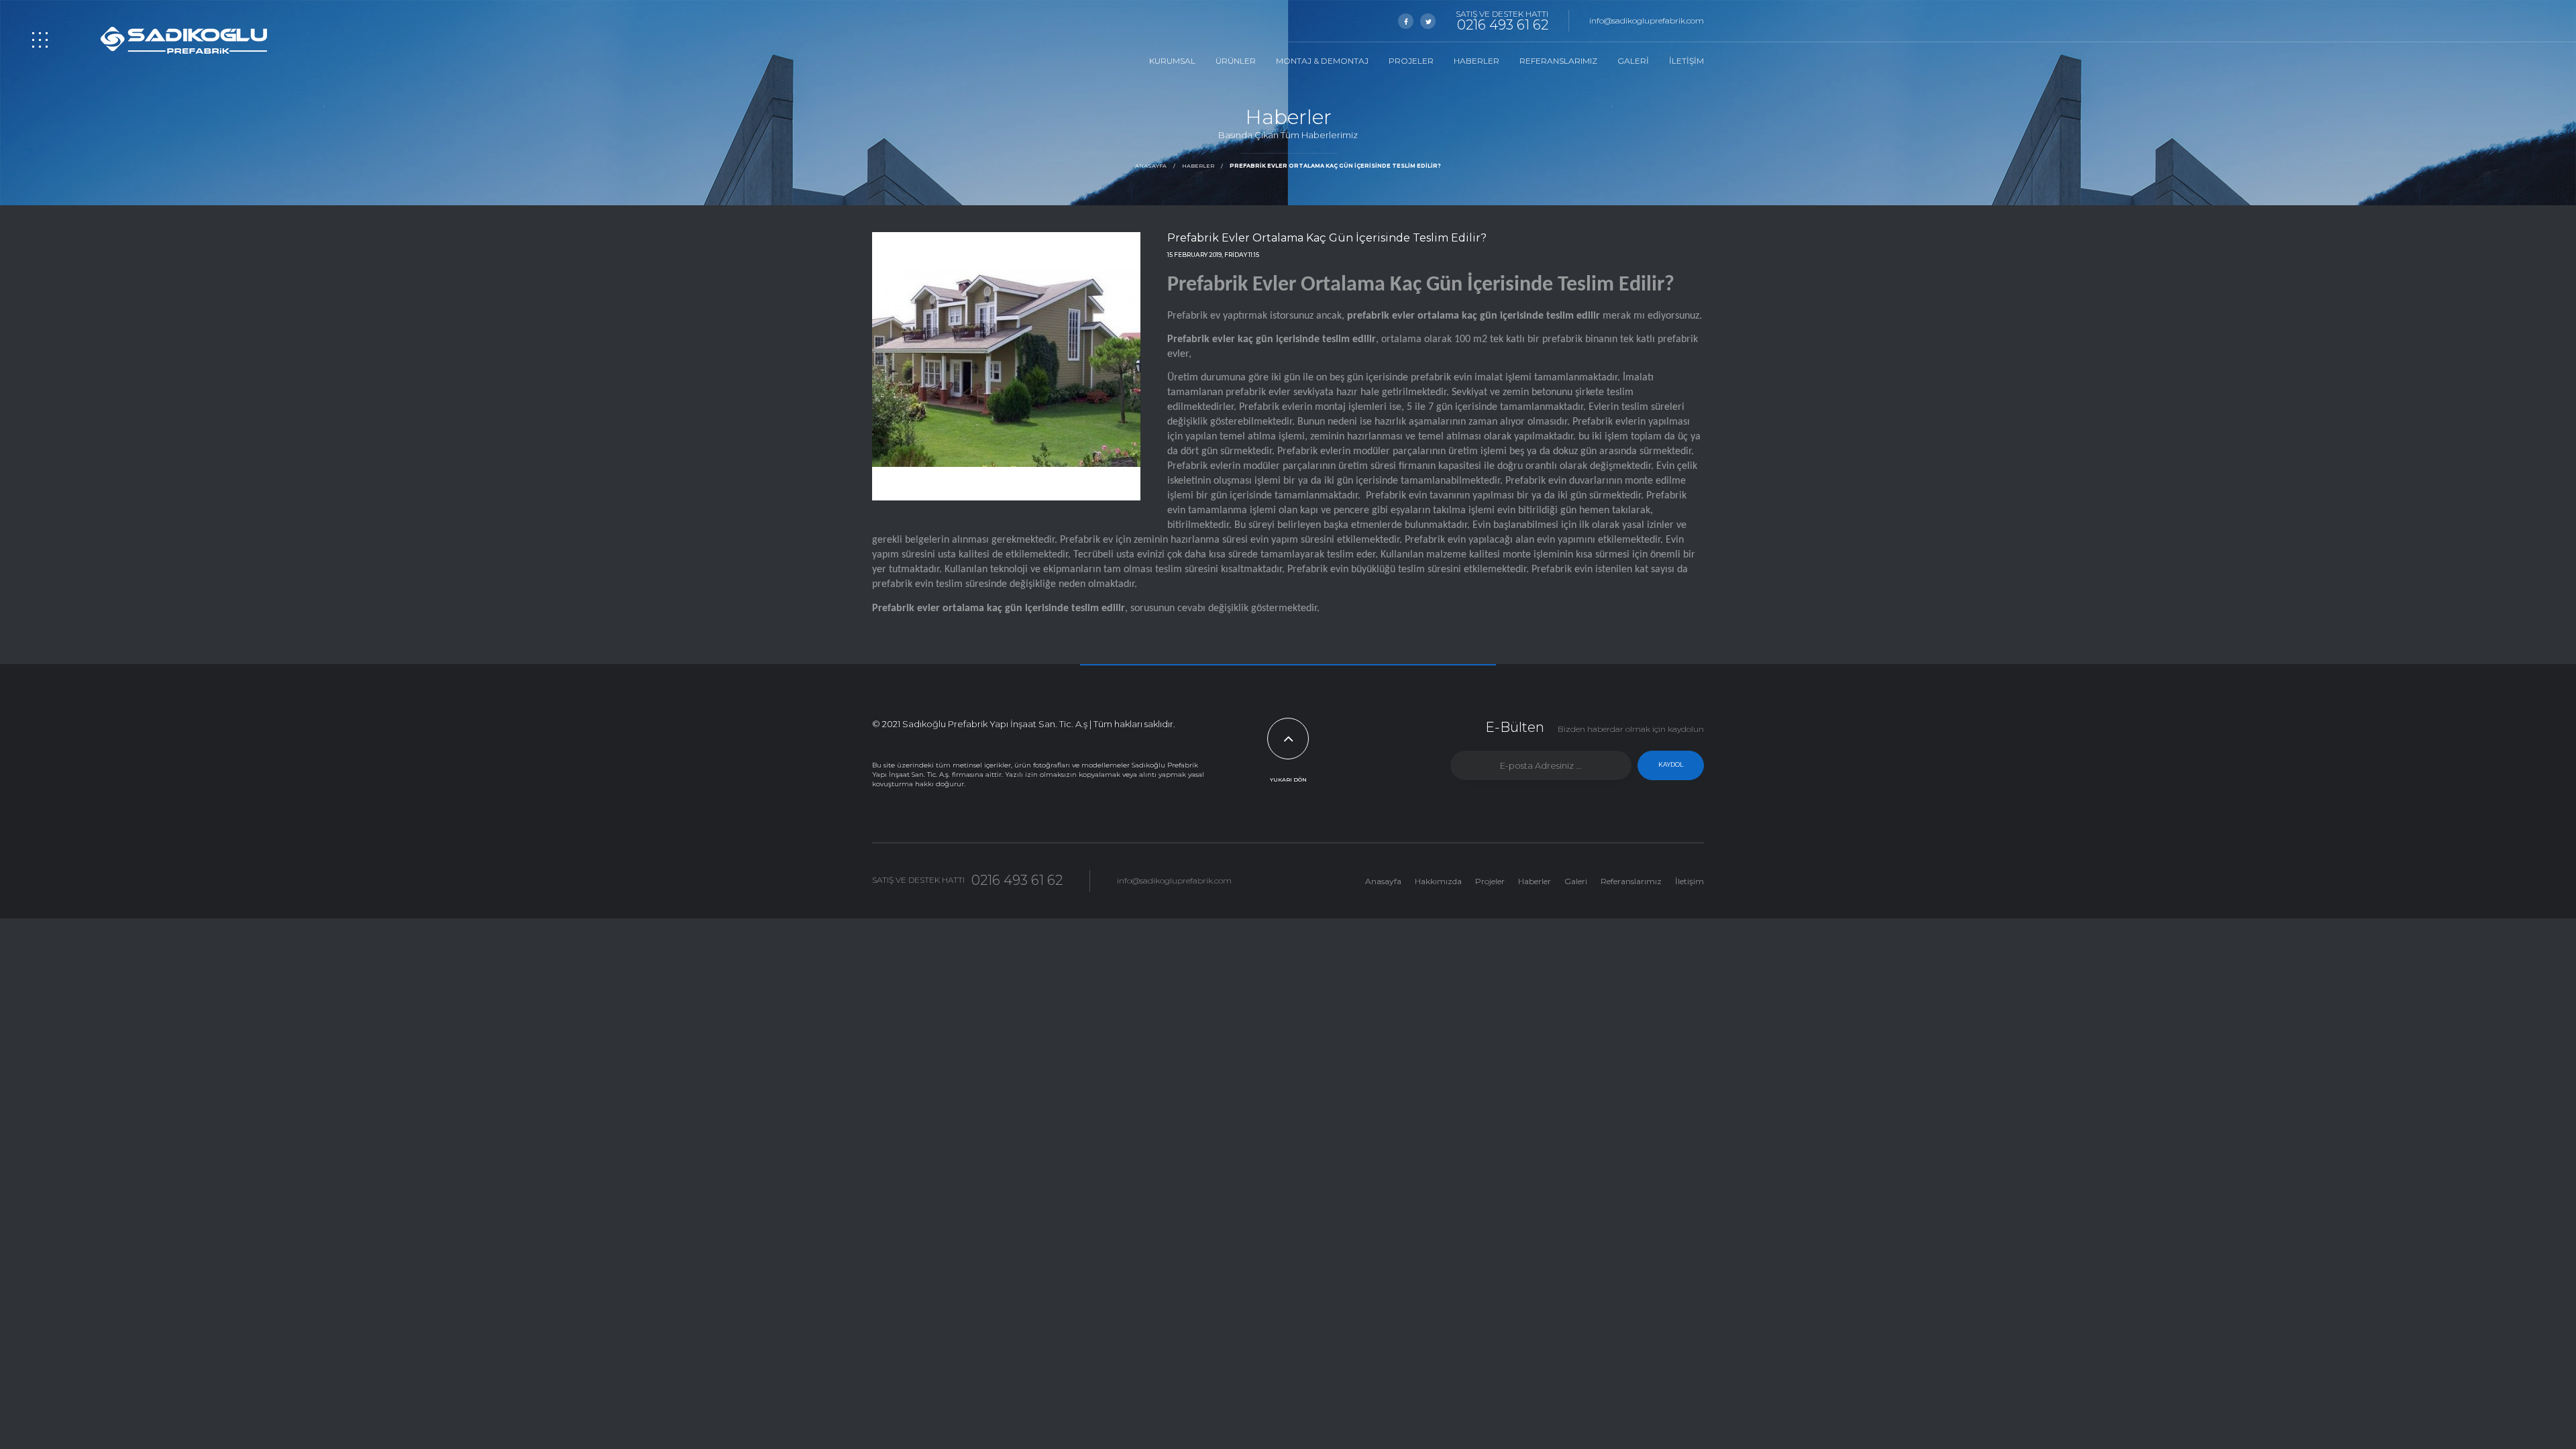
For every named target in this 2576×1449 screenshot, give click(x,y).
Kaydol (1671, 764)
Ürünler (1236, 61)
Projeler (1411, 61)
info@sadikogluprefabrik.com (1647, 20)
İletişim (1686, 61)
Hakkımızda (1438, 881)
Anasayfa (1151, 166)
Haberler (1477, 61)
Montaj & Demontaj (1322, 61)
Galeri (1633, 61)
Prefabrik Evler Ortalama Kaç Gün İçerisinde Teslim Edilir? (1335, 166)
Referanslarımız (1558, 61)
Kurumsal (1172, 61)
